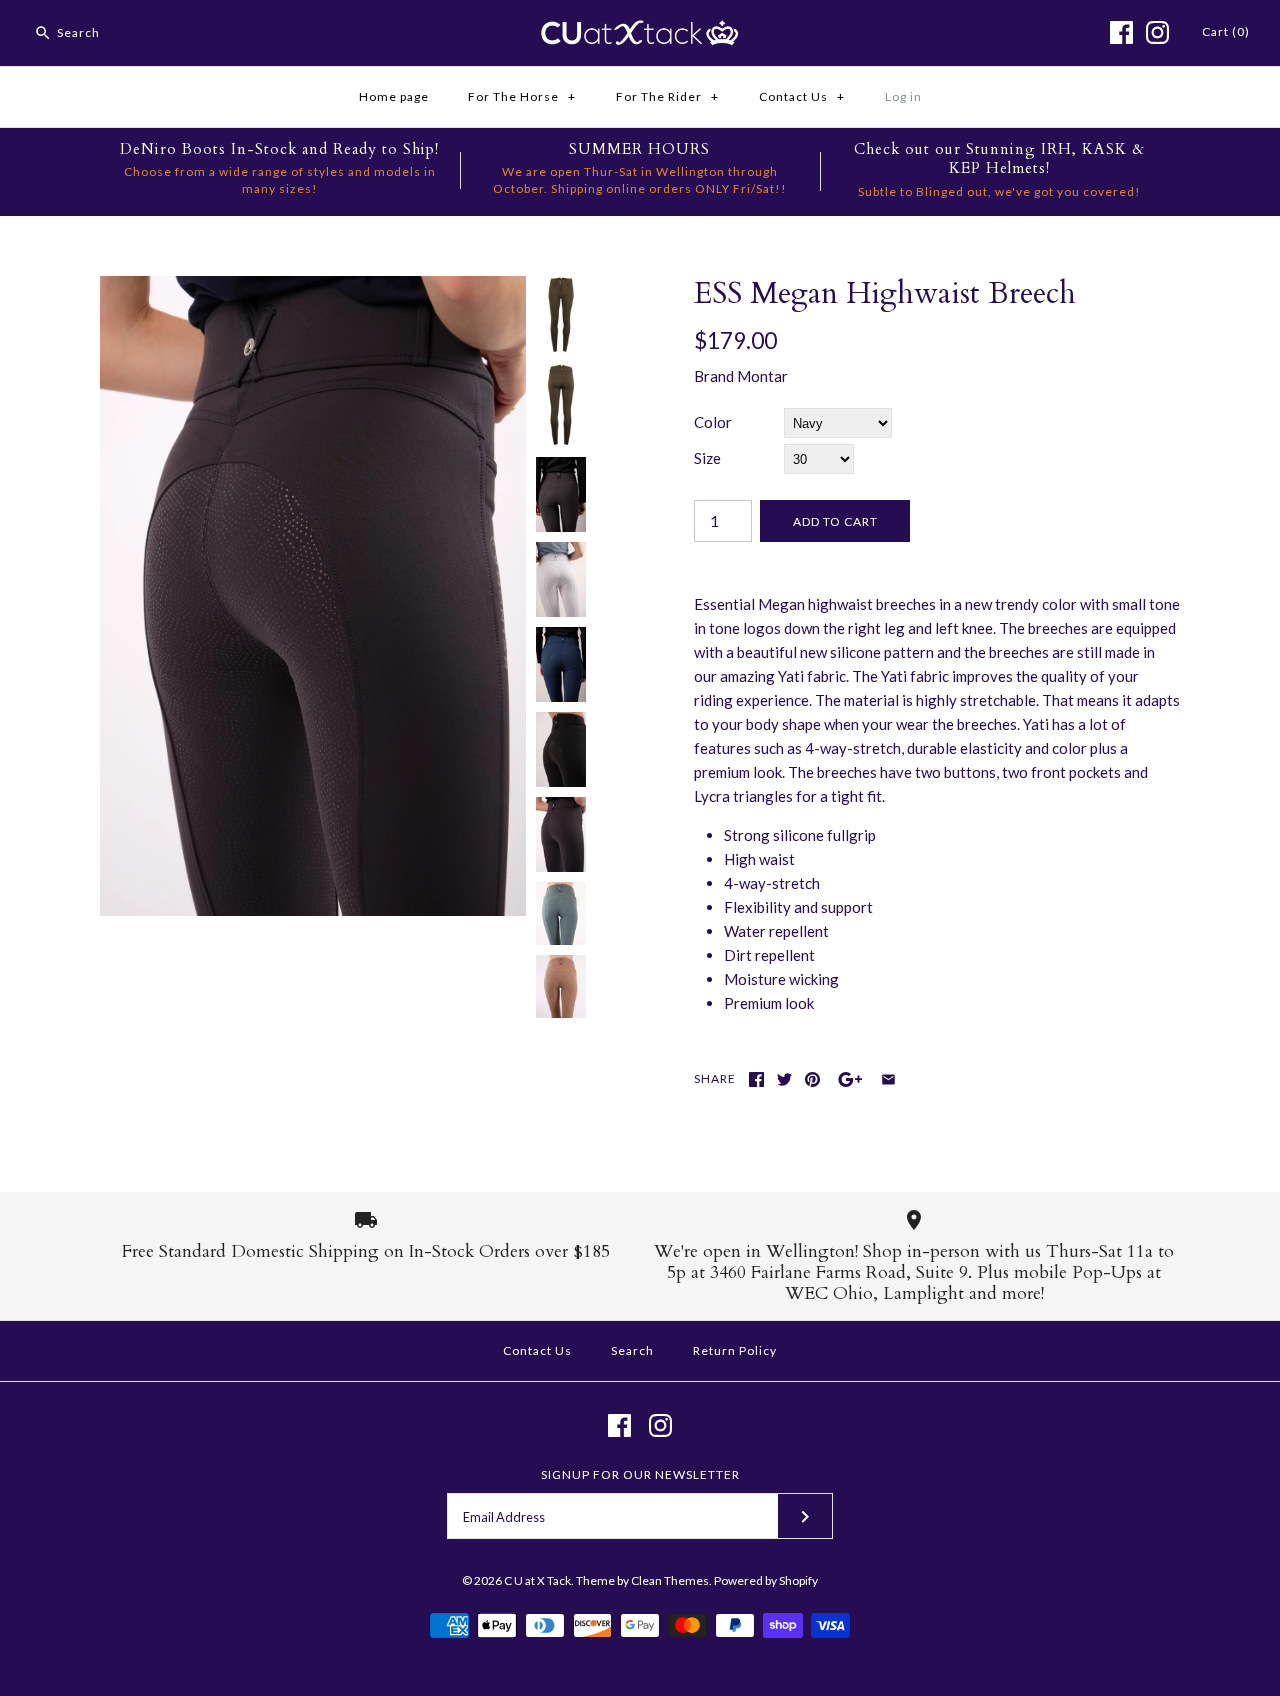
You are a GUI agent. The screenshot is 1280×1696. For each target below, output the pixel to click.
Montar (762, 376)
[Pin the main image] (812, 1079)
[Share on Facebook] (756, 1079)
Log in (903, 96)
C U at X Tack (537, 1580)
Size (707, 458)
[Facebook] (1121, 32)
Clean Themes (670, 1580)
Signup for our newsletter (640, 1474)
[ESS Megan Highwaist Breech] (313, 288)
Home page (394, 96)
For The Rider (667, 96)
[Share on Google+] (850, 1079)
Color (713, 422)
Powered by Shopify (766, 1580)
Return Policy (735, 1350)
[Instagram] (1157, 32)
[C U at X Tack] (640, 32)
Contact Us (802, 96)
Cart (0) (1226, 31)
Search (632, 1350)
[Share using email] (888, 1079)
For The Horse (522, 96)
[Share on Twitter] (784, 1079)
